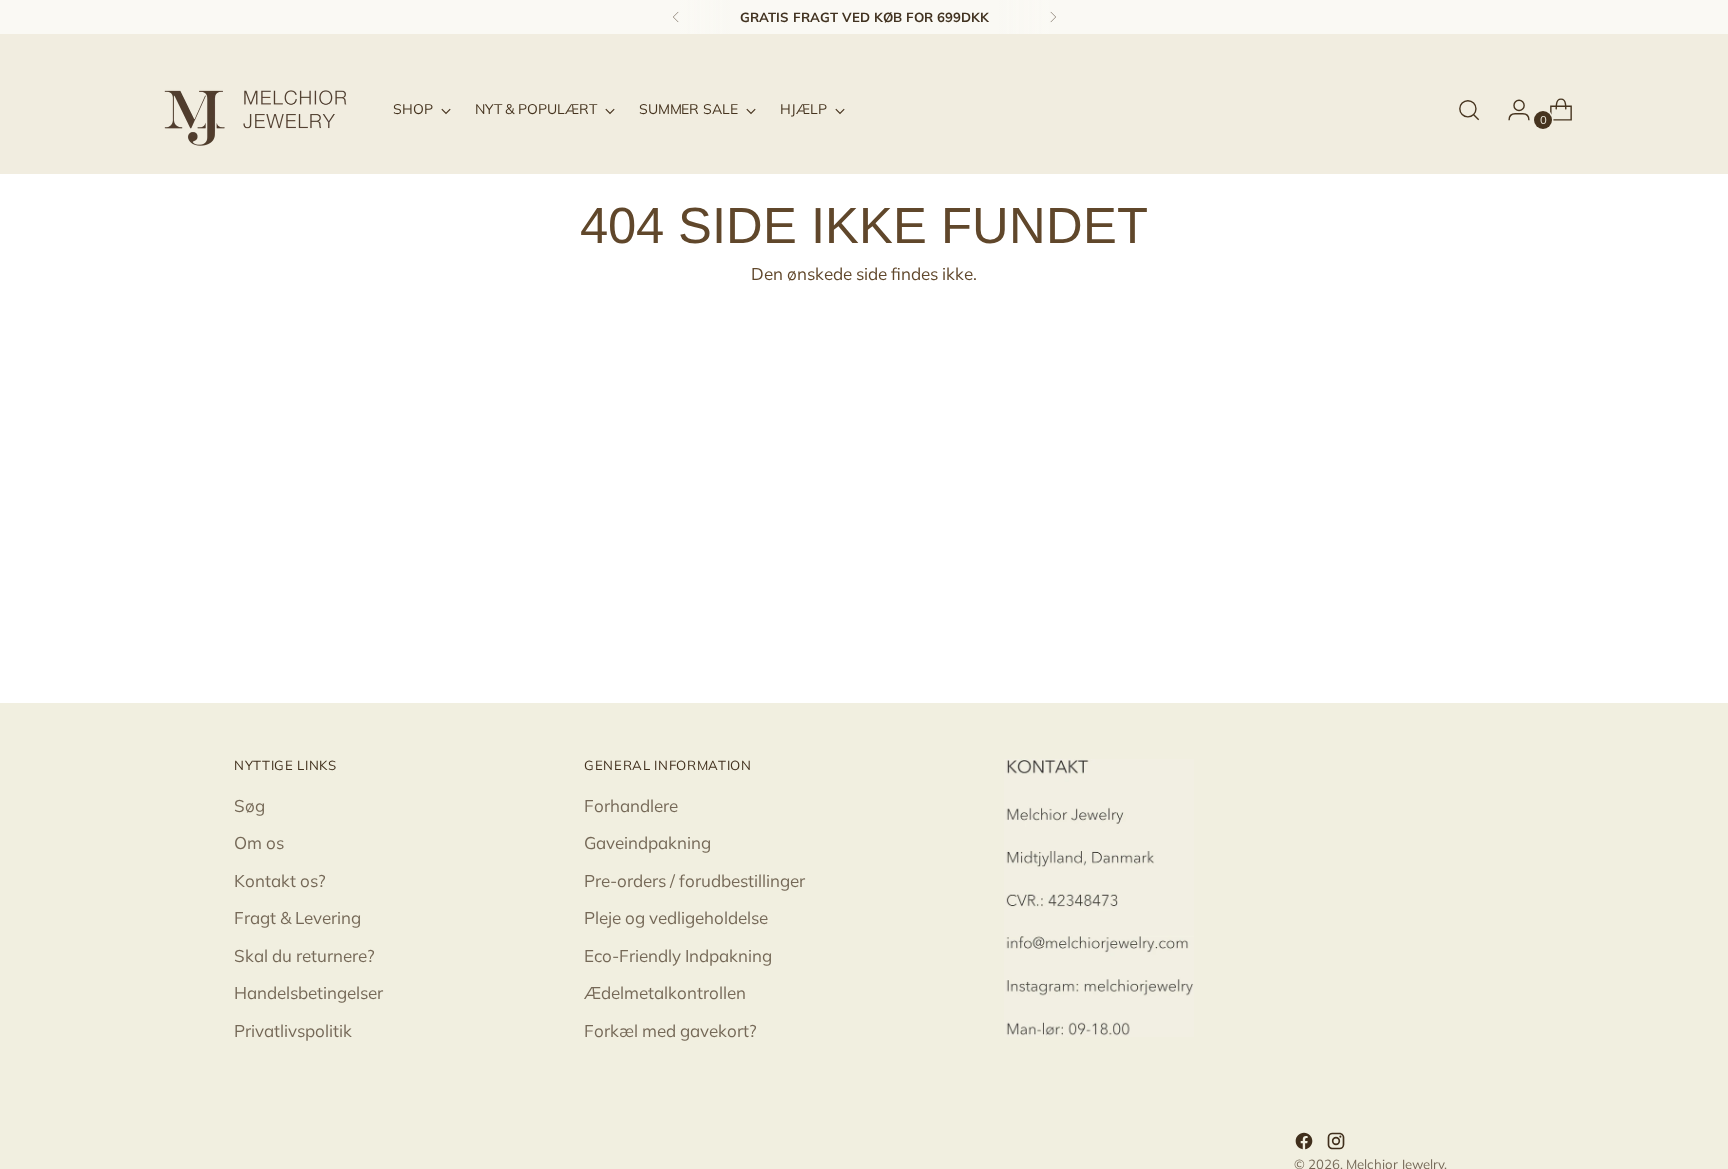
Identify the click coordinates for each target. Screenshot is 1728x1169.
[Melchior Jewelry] (264, 110)
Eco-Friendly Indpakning (678, 955)
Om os (259, 842)
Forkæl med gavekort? (670, 1030)
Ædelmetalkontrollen (665, 992)
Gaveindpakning (647, 842)
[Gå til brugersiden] (1511, 110)
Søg (249, 805)
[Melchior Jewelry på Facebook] (1306, 1144)
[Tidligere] (676, 17)
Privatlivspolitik (293, 1030)
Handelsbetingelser (308, 992)
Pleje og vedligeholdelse (676, 917)
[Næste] (1053, 17)
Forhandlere (631, 805)
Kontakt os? (280, 880)
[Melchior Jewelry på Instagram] (1338, 1144)
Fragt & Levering (297, 917)
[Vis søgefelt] (1469, 110)
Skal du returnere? (304, 955)
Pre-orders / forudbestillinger (694, 880)
